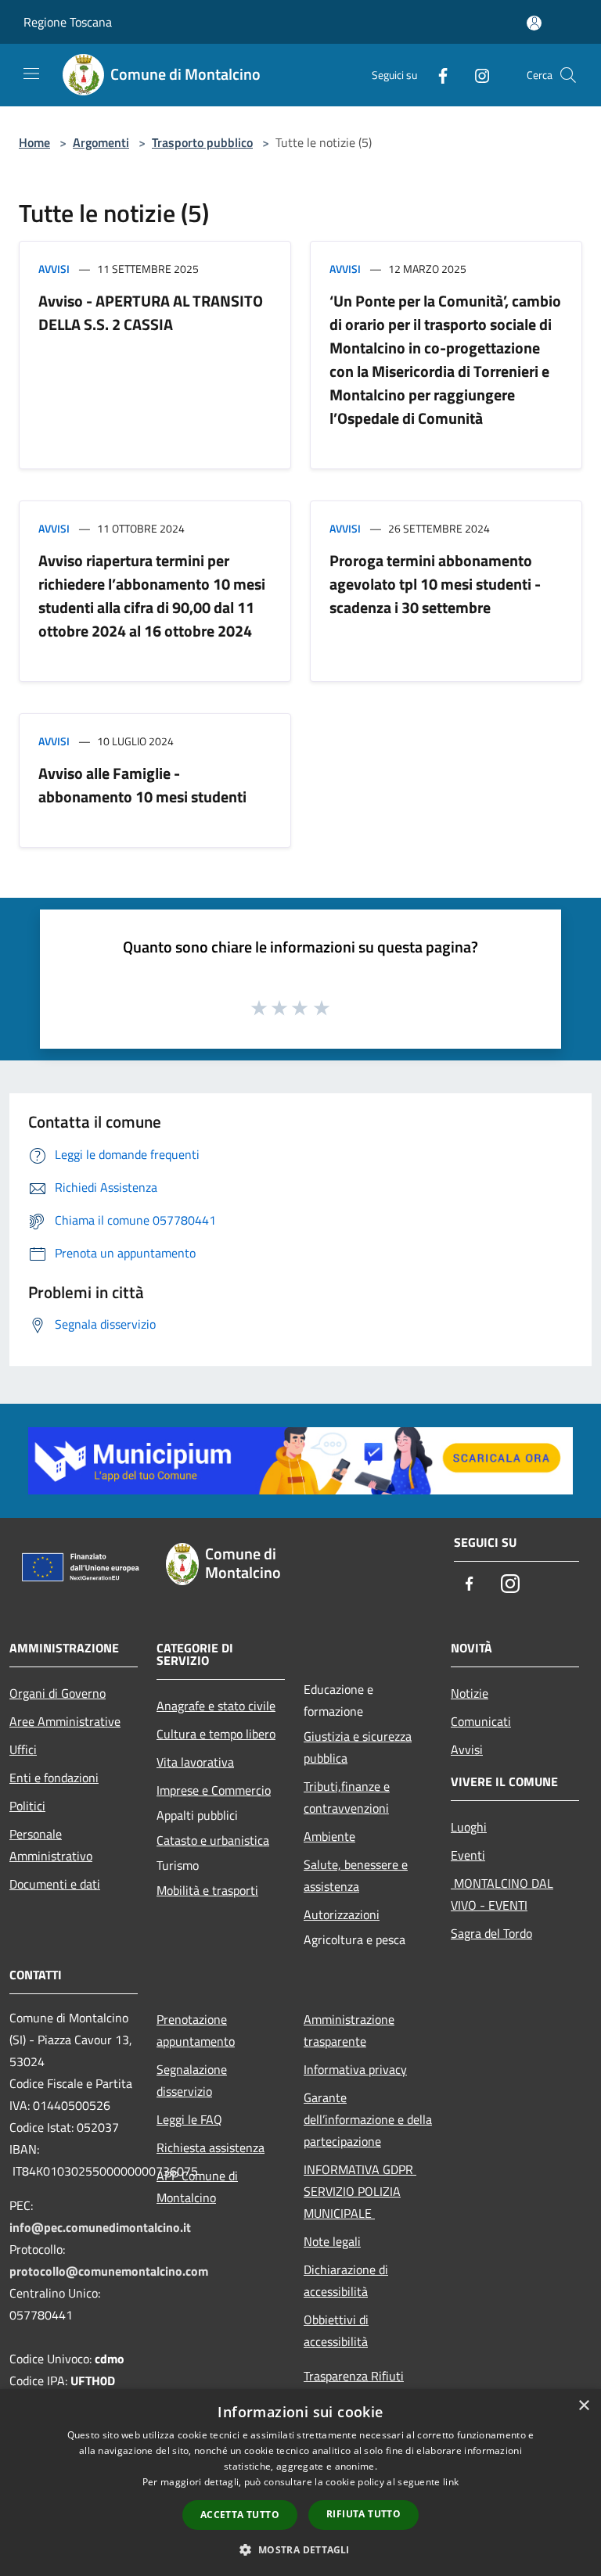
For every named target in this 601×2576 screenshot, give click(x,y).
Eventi (468, 1855)
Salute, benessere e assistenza (356, 1875)
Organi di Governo (58, 1693)
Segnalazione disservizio (192, 2080)
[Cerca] (568, 75)
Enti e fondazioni (54, 1778)
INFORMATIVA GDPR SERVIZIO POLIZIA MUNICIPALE (360, 2191)
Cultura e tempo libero (216, 1734)
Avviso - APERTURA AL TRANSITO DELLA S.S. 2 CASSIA (151, 312)
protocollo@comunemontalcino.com (109, 2271)
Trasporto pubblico (202, 142)
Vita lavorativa (195, 1762)
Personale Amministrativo (51, 1845)
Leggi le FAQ (189, 2119)
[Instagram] (476, 75)
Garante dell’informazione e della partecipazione (368, 2119)
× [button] (583, 2406)
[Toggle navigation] (31, 74)
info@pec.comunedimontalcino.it (100, 2227)
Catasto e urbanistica (213, 1840)
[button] (300, 2549)
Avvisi (54, 269)
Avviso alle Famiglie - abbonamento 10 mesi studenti (142, 785)
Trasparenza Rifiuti (354, 2376)
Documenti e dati (55, 1884)
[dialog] (300, 2483)
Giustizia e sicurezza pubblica (358, 1747)
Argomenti (101, 142)
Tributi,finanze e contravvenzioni (347, 1797)
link (451, 2482)
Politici (27, 1806)
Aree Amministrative (65, 1721)
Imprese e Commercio (214, 1790)
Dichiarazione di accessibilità (346, 2280)
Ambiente (329, 1836)
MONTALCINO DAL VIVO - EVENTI (502, 1894)
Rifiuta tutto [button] (363, 2514)
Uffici (23, 1749)
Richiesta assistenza (211, 2147)
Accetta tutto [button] (240, 2515)
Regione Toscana (68, 22)
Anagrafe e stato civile (216, 1706)
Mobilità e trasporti (207, 1890)
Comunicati (481, 1721)
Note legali (332, 2241)
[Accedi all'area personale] (534, 23)
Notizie (470, 1693)
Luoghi (469, 1827)
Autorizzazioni (342, 1914)
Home (34, 142)
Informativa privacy (355, 2069)
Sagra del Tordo (491, 1933)
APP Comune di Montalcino (197, 2187)
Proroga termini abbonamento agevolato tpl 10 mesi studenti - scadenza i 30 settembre (435, 584)
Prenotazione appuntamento (196, 2030)
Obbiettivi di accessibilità (336, 2330)
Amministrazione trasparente (349, 2030)
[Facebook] (437, 75)
